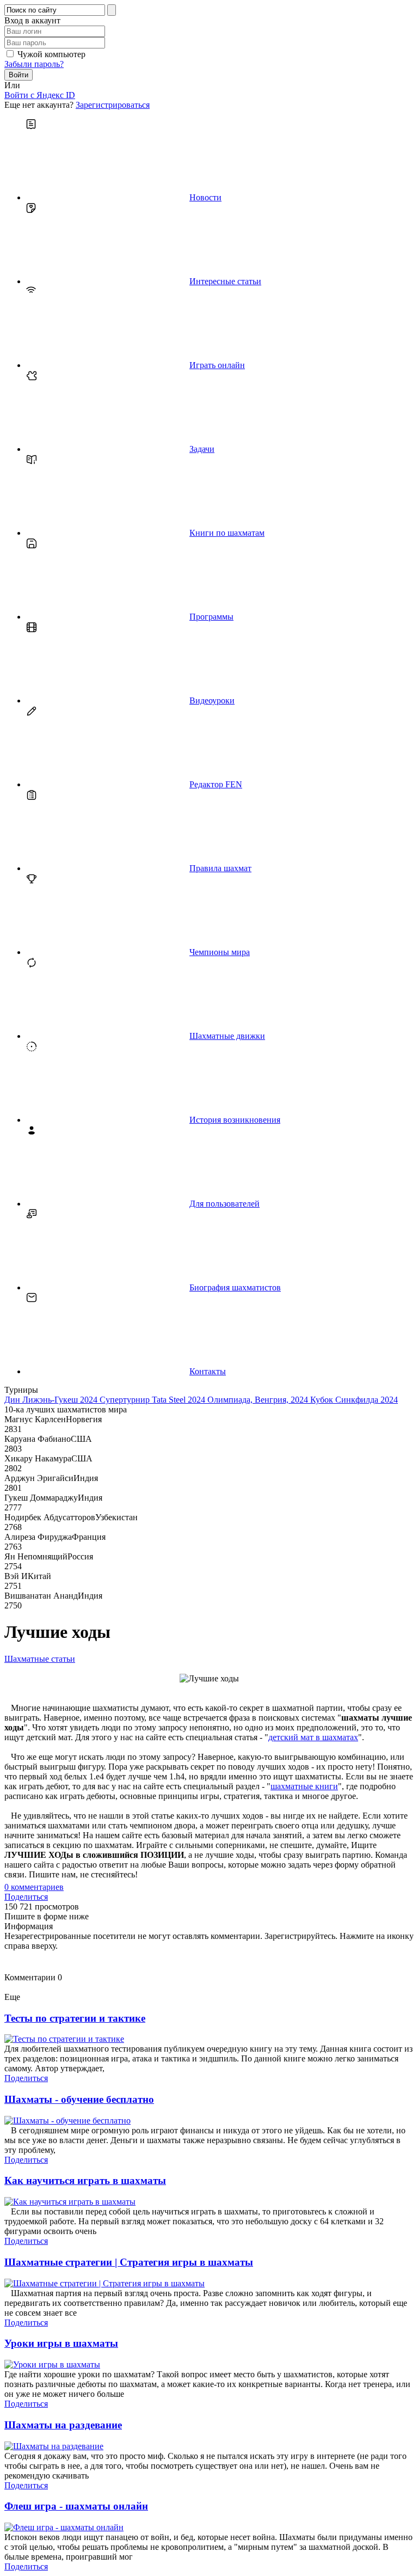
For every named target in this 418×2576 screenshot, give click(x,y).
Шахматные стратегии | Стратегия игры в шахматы (129, 2262)
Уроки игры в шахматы (61, 2343)
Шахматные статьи (40, 1659)
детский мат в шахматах (313, 1737)
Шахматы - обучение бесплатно (79, 2099)
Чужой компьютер (51, 54)
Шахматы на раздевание (63, 2425)
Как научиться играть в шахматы (85, 2180)
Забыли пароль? (34, 64)
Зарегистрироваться (113, 105)
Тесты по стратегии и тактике (75, 2018)
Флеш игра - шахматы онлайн (76, 2506)
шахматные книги (304, 1786)
